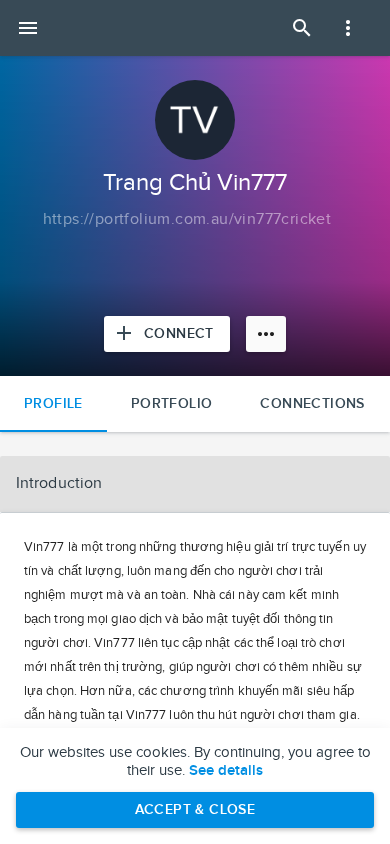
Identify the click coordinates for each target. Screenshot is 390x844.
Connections (312, 403)
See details (226, 771)
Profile (53, 403)
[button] (195, 484)
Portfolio (172, 403)
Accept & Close (195, 809)
